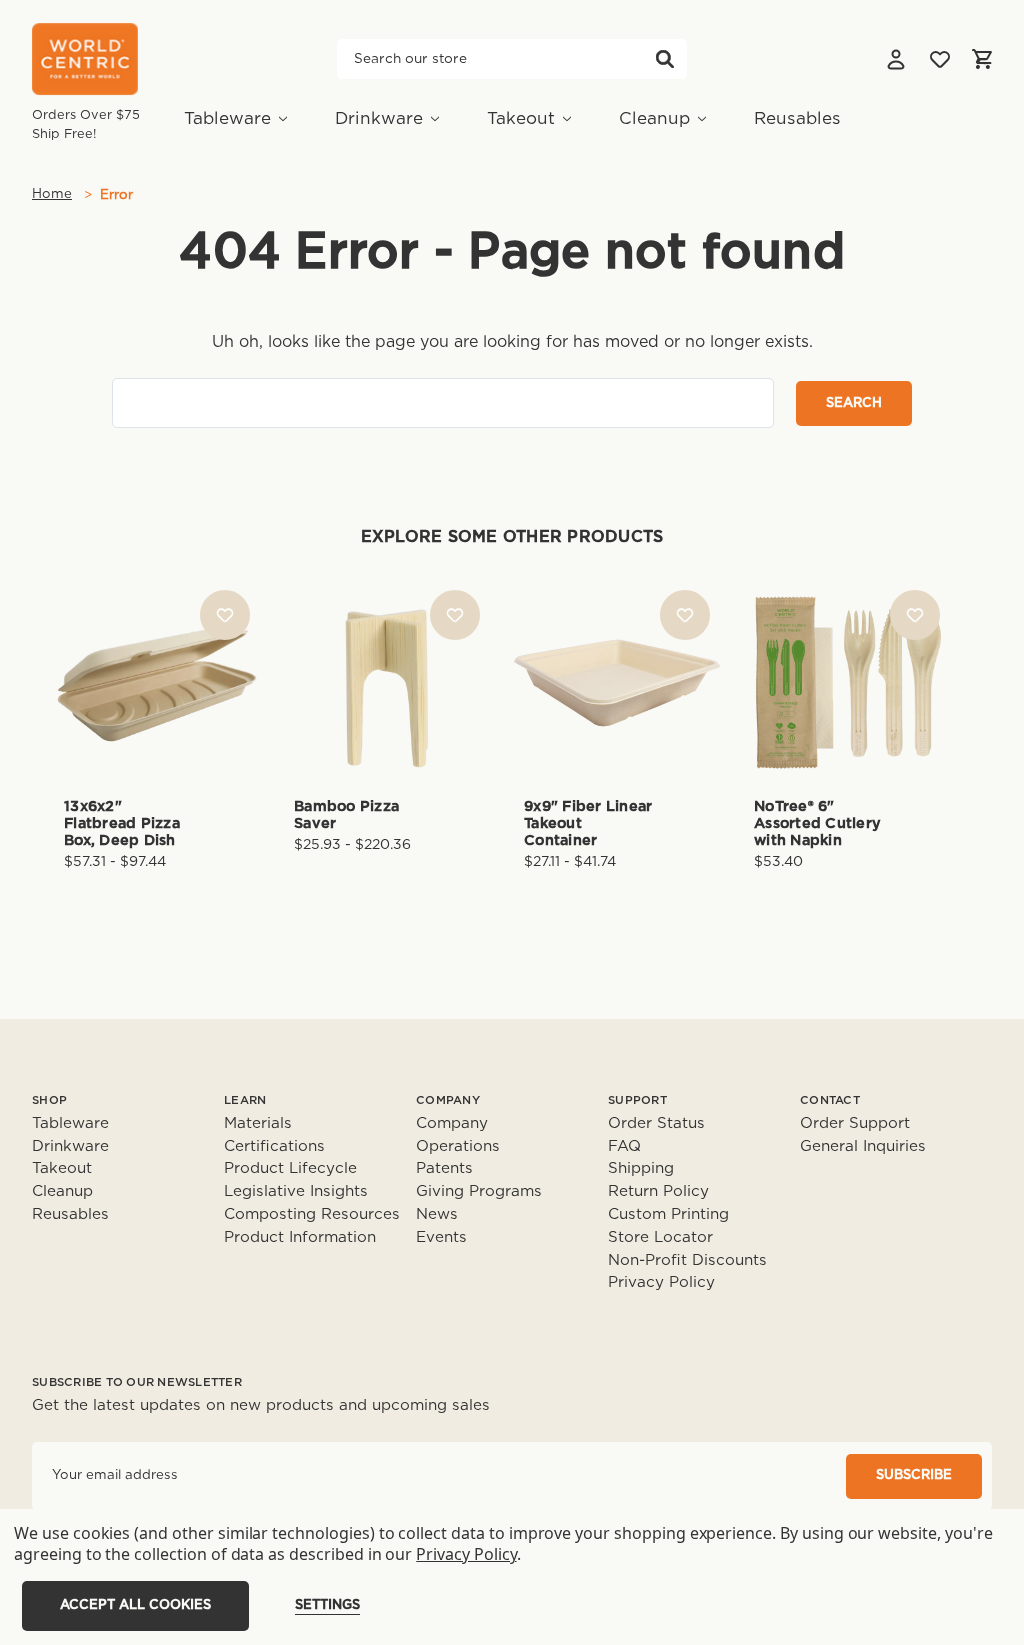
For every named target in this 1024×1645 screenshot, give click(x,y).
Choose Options (157, 714)
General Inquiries (863, 1146)
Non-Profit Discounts (687, 1260)
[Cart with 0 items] (982, 59)
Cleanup (654, 118)
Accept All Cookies (135, 1605)
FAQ (624, 1146)
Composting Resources (312, 1214)
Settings (327, 1605)
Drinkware (379, 118)
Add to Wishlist (225, 615)
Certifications (274, 1146)
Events (441, 1237)
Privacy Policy (661, 1282)
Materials (258, 1123)
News (437, 1214)
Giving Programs (479, 1191)
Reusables (797, 118)
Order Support (855, 1123)
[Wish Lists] (940, 59)
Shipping (641, 1168)
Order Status (656, 1123)
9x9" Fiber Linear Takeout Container (588, 824)
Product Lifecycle (290, 1168)
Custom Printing (668, 1214)
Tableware (227, 118)
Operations (458, 1146)
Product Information (300, 1237)
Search (665, 59)
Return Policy (658, 1191)
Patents (444, 1168)
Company (452, 1123)
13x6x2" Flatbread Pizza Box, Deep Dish (122, 824)
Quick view (157, 648)
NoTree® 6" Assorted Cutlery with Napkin (817, 824)
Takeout (521, 118)
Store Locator (660, 1237)
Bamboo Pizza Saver (346, 815)
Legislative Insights (296, 1191)
